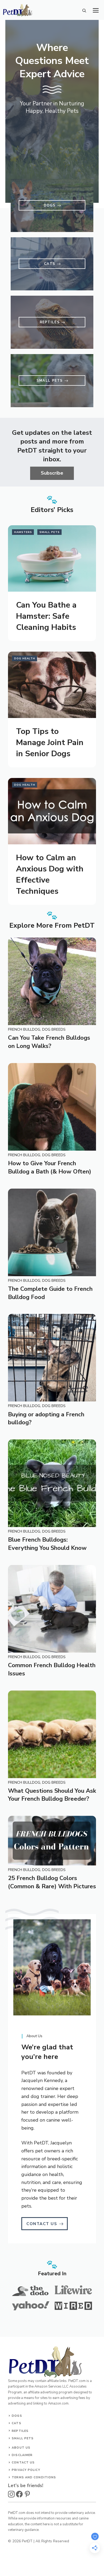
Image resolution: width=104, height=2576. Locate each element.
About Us (21, 2448)
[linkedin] (27, 2494)
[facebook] (19, 2494)
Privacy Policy (26, 2470)
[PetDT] (18, 13)
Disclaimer (22, 2455)
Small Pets (23, 2438)
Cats (16, 2423)
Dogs (17, 2416)
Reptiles (20, 2431)
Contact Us (23, 2463)
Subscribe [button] (52, 473)
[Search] (84, 11)
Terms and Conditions (34, 2477)
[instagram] (11, 2494)
